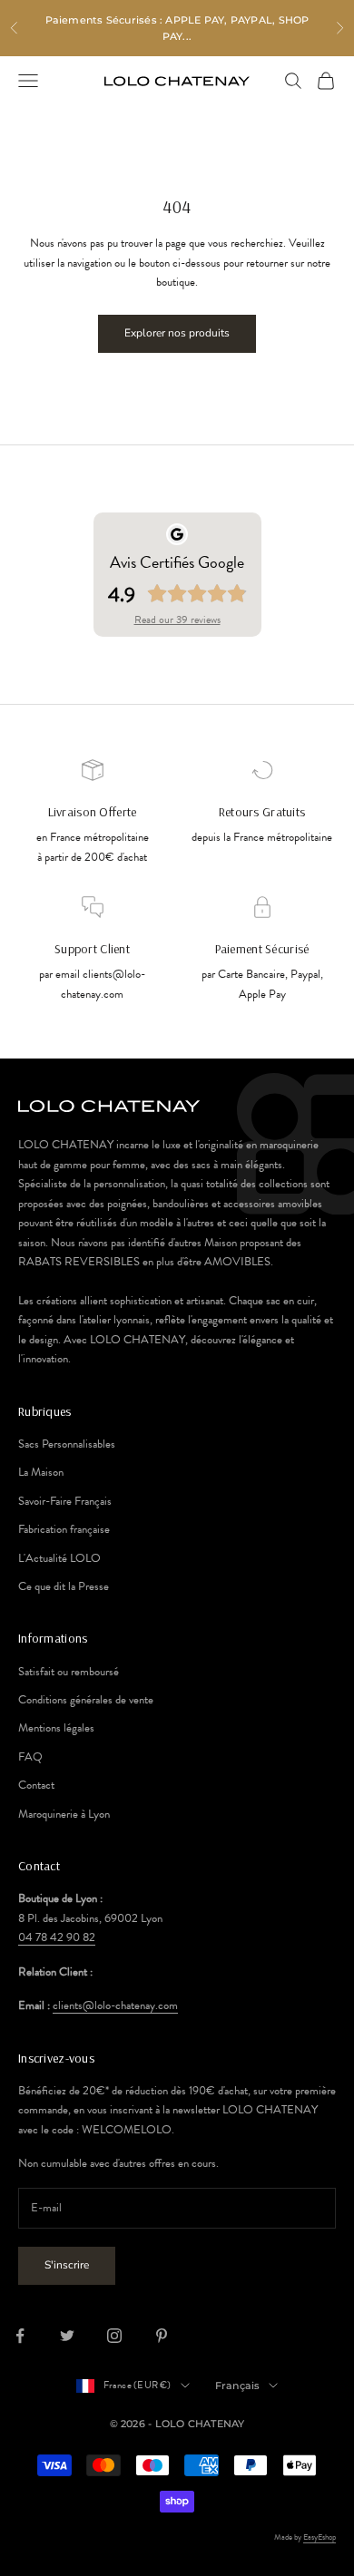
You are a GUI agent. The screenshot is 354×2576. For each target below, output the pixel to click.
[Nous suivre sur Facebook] (20, 2336)
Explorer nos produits (177, 333)
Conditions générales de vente (86, 1700)
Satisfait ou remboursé (69, 1672)
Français (238, 2386)
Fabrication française (64, 1529)
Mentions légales (56, 1728)
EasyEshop (320, 2537)
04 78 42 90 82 (57, 1937)
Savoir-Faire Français (65, 1501)
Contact (36, 1785)
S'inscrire (67, 2265)
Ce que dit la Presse (64, 1586)
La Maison (41, 1472)
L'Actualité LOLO (59, 1558)
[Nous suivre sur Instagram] (114, 2336)
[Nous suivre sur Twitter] (67, 2336)
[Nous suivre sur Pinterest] (162, 2336)
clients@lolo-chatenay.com (115, 2005)
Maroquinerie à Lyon (64, 1814)
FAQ (30, 1757)
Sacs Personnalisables (67, 1444)
